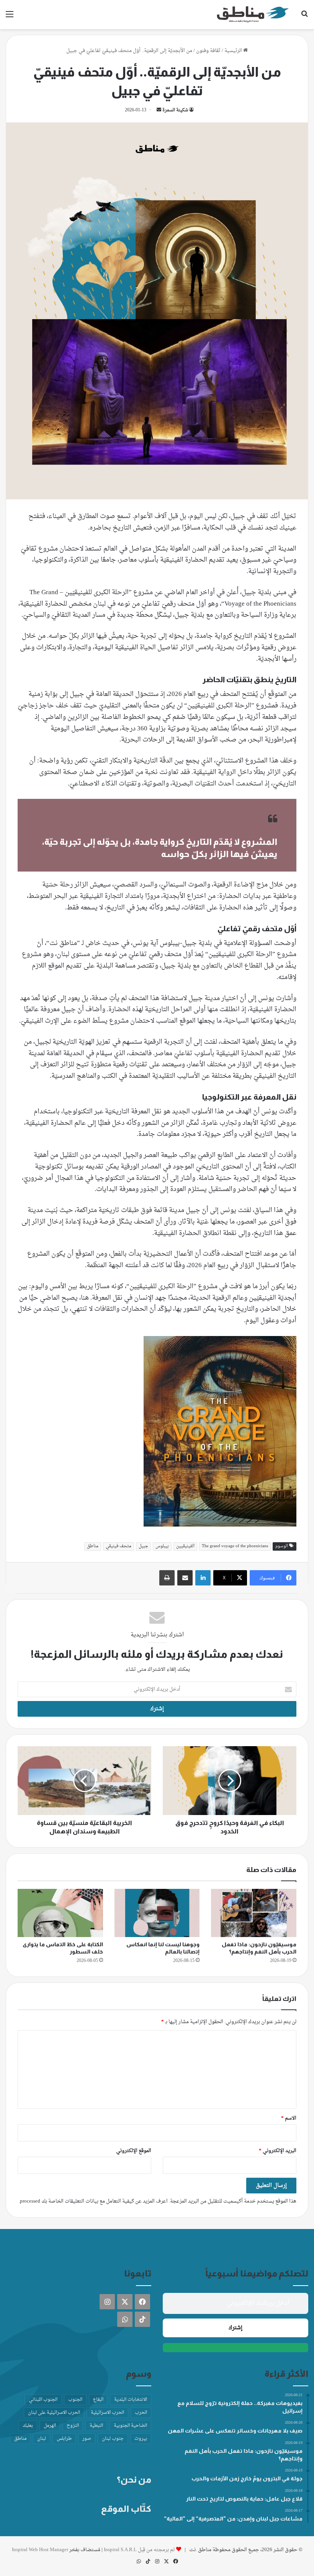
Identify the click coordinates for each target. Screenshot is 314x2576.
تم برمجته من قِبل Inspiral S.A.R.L (139, 2550)
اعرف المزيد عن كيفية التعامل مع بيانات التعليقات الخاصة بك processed (94, 2201)
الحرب (141, 2413)
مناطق (93, 1546)
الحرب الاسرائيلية (107, 2413)
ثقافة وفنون (208, 51)
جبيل (143, 1546)
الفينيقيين (185, 1546)
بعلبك (28, 2426)
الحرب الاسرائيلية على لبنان (54, 2413)
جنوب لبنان (113, 2439)
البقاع (98, 2400)
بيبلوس (162, 1546)
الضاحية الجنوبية (130, 2426)
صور (87, 2439)
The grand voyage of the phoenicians (235, 1546)
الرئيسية (234, 51)
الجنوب (75, 2400)
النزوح (73, 2426)
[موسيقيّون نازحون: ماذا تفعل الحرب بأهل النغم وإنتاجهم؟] (254, 1913)
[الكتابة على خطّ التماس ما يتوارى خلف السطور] (60, 1913)
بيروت (141, 2439)
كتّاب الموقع (126, 2509)
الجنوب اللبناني (43, 2400)
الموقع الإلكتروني (134, 2151)
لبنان (42, 2439)
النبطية (96, 2426)
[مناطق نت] (253, 15)
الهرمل (50, 2426)
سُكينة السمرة (175, 110)
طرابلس (64, 2439)
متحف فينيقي (119, 1546)
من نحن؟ (134, 2480)
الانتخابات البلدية (131, 2400)
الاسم (289, 2118)
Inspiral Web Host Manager (40, 2550)
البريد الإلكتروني (278, 2151)
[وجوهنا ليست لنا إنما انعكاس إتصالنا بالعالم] (157, 1913)
